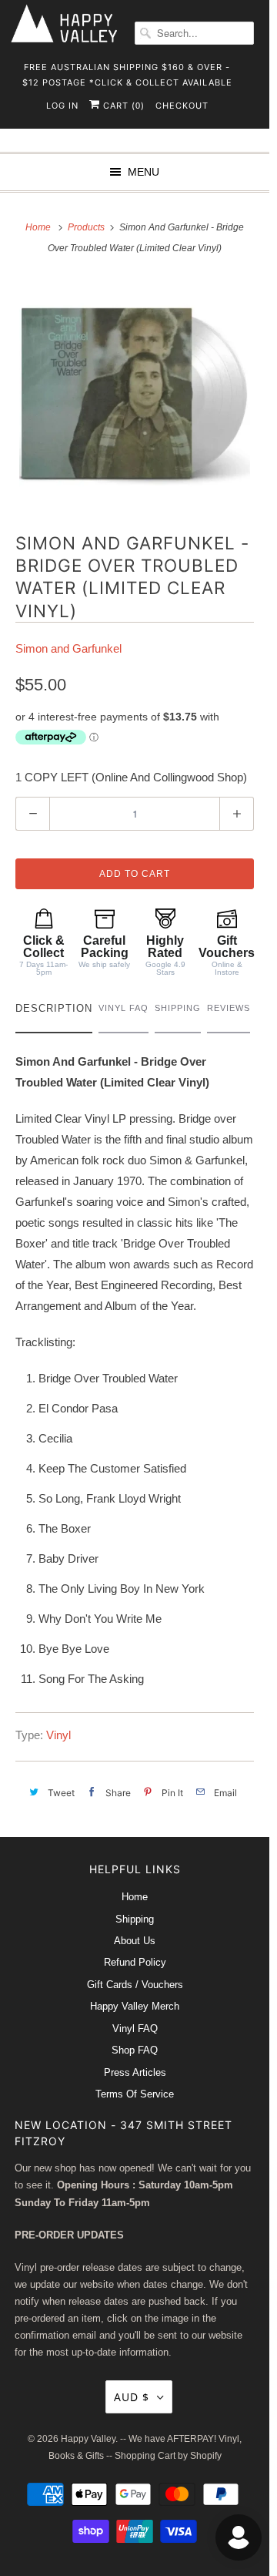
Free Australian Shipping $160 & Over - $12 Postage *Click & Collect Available (127, 72)
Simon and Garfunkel (68, 648)
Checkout (182, 106)
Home (135, 1897)
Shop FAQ (135, 2050)
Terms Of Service (135, 2094)
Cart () (122, 106)
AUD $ (132, 2397)
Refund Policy (135, 1962)
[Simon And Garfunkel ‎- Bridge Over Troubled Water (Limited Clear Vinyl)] (135, 393)
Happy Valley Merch (135, 2006)
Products (87, 227)
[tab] (54, 1012)
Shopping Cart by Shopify (168, 2456)
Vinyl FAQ (135, 2029)
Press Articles (135, 2072)
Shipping (135, 1919)
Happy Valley (88, 2439)
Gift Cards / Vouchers (135, 1985)
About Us (135, 1941)
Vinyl (58, 1735)
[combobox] (194, 33)
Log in (62, 106)
